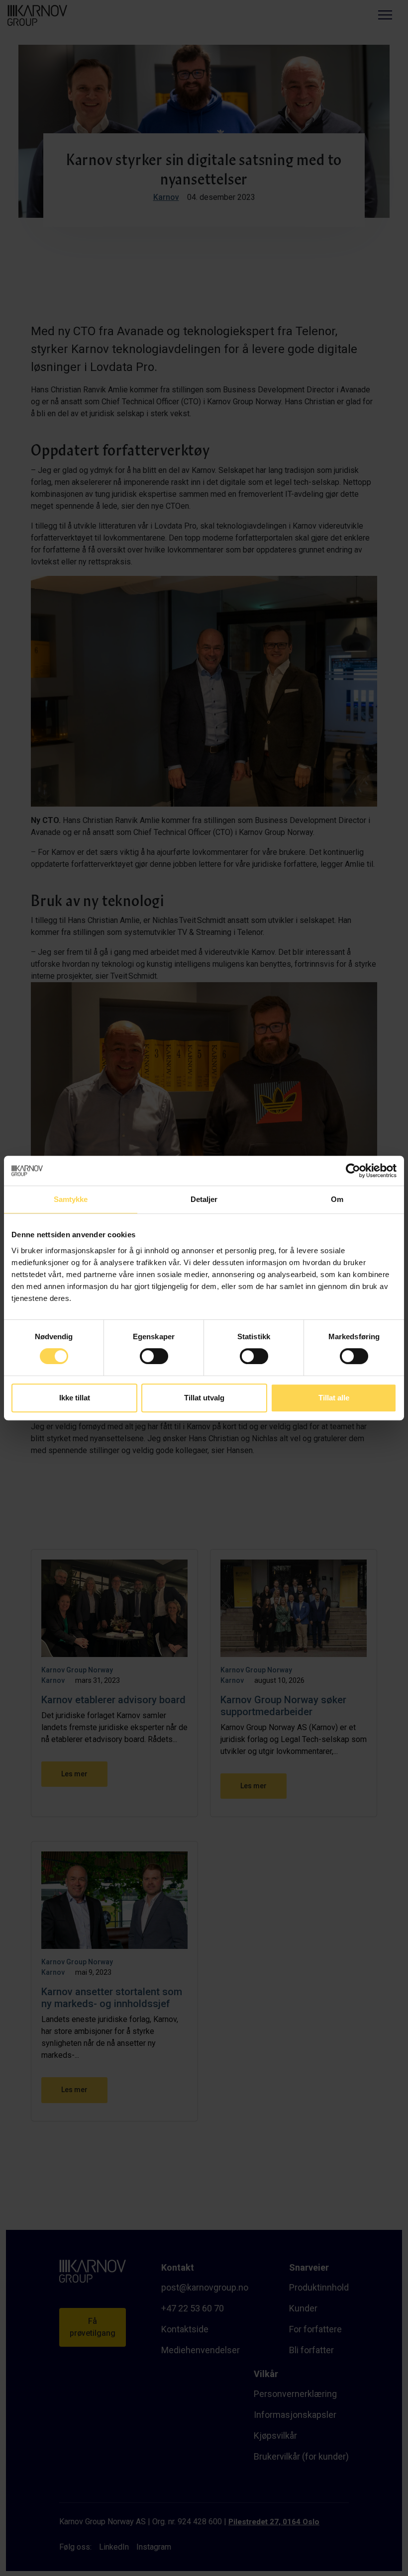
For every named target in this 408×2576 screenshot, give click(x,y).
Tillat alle (334, 1398)
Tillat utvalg (204, 1398)
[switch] (154, 1355)
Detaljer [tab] (204, 1199)
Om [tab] (337, 1199)
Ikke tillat (75, 1398)
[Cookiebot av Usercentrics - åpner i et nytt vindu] (353, 1171)
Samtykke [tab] (71, 1199)
